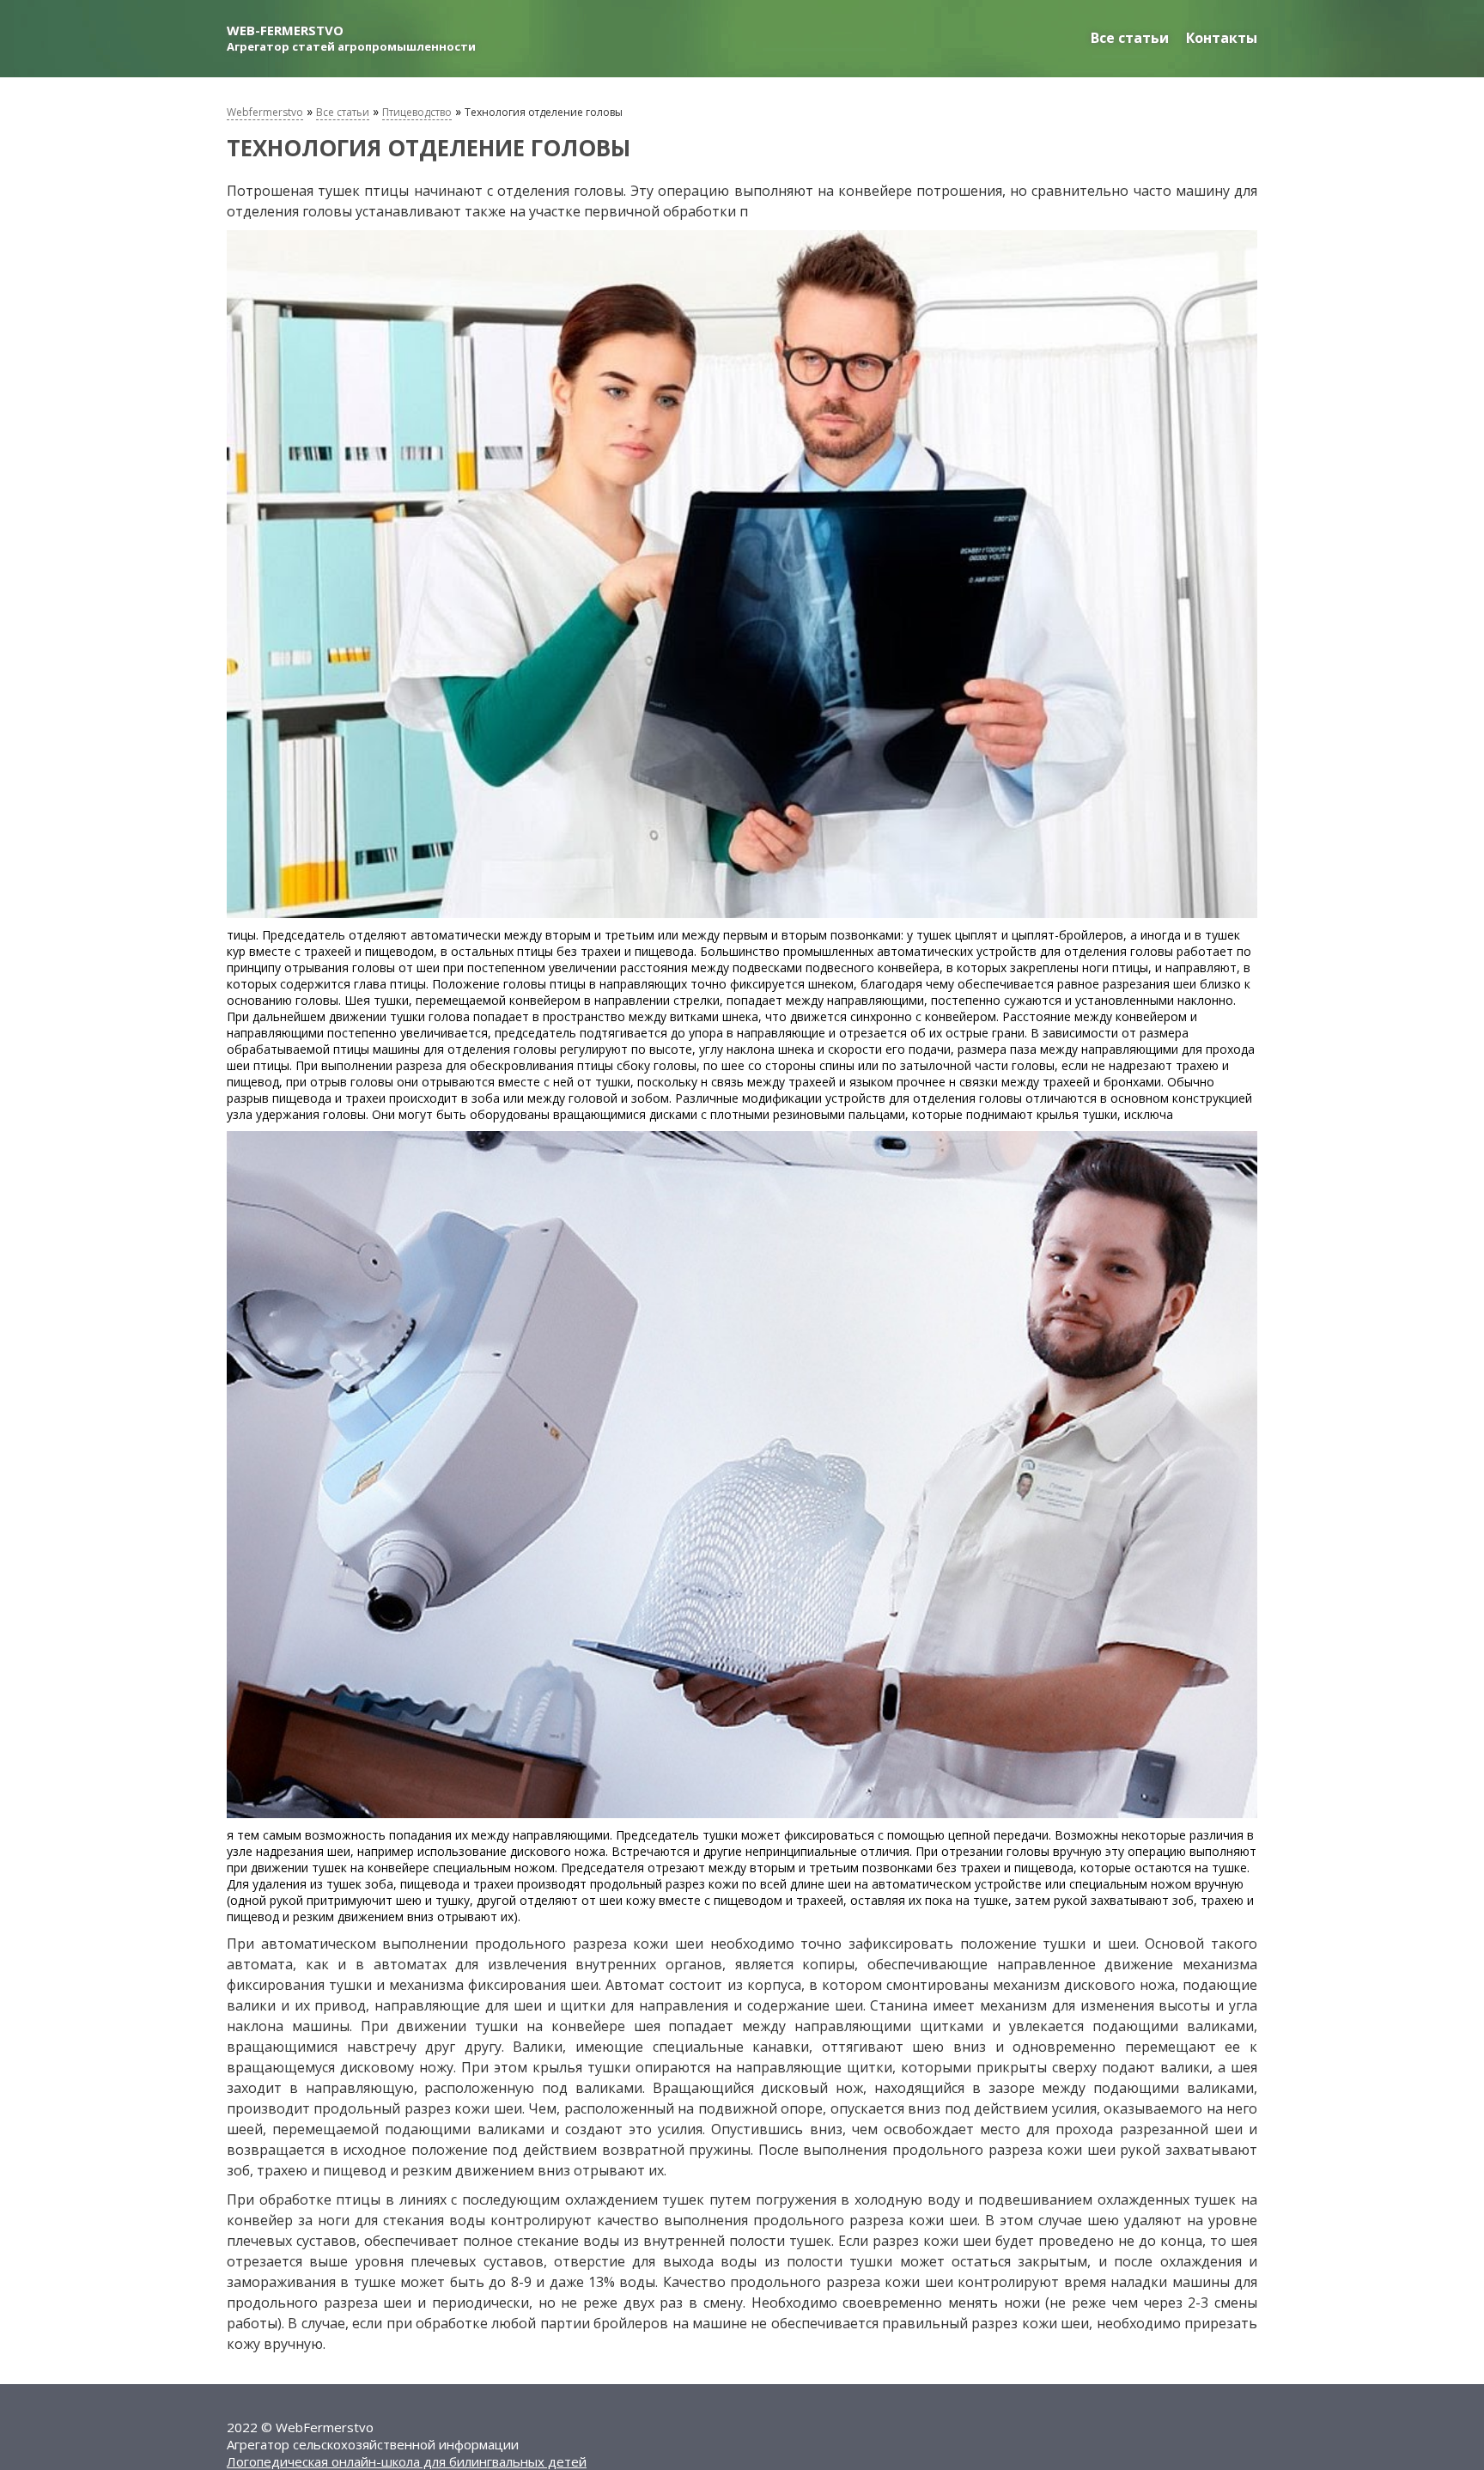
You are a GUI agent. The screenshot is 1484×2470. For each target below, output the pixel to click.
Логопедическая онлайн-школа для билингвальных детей (407, 2461)
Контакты (1222, 38)
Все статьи (1130, 38)
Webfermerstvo (265, 112)
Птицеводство (417, 112)
